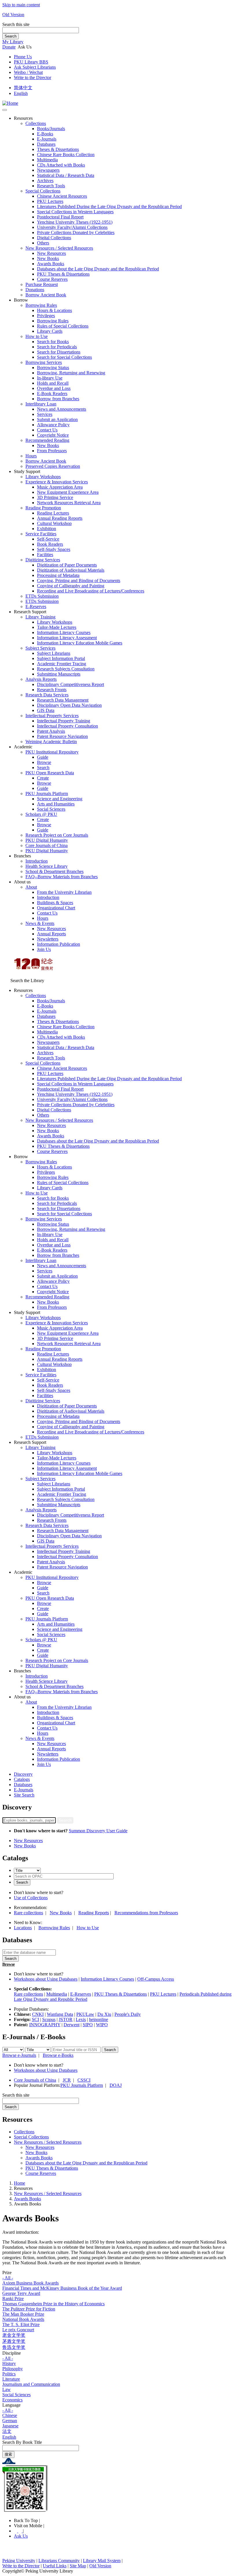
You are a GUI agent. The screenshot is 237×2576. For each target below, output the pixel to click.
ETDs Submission (42, 596)
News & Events (40, 923)
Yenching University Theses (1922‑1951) (75, 222)
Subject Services (40, 648)
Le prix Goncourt (18, 2330)
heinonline (99, 2019)
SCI (35, 2019)
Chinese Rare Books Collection (66, 155)
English (21, 93)
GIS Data (46, 710)
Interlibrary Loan (41, 404)
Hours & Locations (54, 310)
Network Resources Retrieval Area (69, 503)
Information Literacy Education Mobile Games (80, 643)
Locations (23, 1928)
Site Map (78, 2566)
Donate (9, 47)
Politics (9, 2374)
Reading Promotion (43, 508)
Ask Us (21, 2536)
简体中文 (23, 88)
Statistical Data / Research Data (66, 175)
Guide (43, 757)
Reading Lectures (53, 513)
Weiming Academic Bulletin (51, 742)
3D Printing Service (55, 497)
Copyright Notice (53, 435)
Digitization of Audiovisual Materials (71, 570)
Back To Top (26, 2520)
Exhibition (47, 529)
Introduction (37, 861)
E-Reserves (81, 1994)
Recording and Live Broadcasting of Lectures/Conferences (91, 591)
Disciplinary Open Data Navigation (69, 705)
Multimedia (47, 160)
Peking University (19, 2561)
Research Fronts (52, 690)
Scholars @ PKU (41, 814)
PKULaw (85, 2014)
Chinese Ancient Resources (62, 196)
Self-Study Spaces (54, 549)
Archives (45, 181)
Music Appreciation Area (60, 487)
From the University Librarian (64, 892)
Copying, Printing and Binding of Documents (79, 581)
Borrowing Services (44, 362)
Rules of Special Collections (63, 326)
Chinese (10, 2415)
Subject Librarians (54, 653)
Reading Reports (94, 1913)
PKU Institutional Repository (52, 752)
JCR (67, 2080)
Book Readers (50, 544)
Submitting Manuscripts (59, 674)
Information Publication (59, 944)
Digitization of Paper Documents (67, 565)
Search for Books (53, 342)
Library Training (40, 617)
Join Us (44, 949)
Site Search (24, 1795)
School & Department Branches (54, 871)
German (10, 2421)
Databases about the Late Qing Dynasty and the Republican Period (98, 269)
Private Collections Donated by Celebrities (76, 232)
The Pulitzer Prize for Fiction (29, 2309)
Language (11, 2405)
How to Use (37, 336)
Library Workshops (43, 477)
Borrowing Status (53, 368)
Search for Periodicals (57, 347)
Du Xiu (104, 2014)
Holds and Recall (53, 383)
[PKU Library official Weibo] (16, 2531)
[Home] (10, 103)
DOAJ (116, 2085)
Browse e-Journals (19, 2055)
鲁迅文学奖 (14, 2347)
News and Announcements (62, 409)
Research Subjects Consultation (66, 669)
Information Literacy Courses (64, 632)
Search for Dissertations (59, 352)
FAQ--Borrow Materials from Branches (62, 877)
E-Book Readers (52, 393)
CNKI (38, 2014)
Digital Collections (54, 238)
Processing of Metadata (58, 575)
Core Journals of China (47, 845)
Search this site (16, 24)
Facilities (45, 555)
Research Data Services (47, 695)
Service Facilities (41, 534)
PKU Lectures (50, 201)
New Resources (51, 253)
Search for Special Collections (64, 357)
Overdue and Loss (54, 388)
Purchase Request (42, 284)
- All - (8, 2278)
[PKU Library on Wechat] (118, 2489)
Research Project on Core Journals (57, 835)
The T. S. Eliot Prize (21, 2324)
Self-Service (48, 539)
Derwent (72, 2025)
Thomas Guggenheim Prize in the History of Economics (53, 2304)
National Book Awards (23, 2319)
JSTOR (66, 2019)
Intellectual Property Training (64, 721)
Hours (31, 456)
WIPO (102, 2025)
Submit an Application (57, 419)
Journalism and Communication (31, 2384)
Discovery (23, 1774)
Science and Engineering (60, 799)
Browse (44, 762)
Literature (11, 2379)
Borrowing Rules (41, 305)
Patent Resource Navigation (62, 736)
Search (11, 36)
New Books (48, 258)
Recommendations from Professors (146, 1913)
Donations (35, 290)
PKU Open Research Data (50, 773)
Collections (36, 123)
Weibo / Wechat (28, 72)
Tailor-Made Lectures (57, 627)
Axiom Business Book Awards (30, 2283)
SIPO (88, 2025)
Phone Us (23, 57)
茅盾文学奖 (14, 2341)
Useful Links (55, 2566)
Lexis (81, 2019)
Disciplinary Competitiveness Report (71, 684)
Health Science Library (47, 866)
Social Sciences (51, 809)
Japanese (10, 2426)
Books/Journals (51, 129)
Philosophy (13, 2369)
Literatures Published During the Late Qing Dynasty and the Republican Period (109, 206)
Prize (7, 2273)
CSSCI (84, 2080)
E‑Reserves (36, 606)
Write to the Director (33, 77)
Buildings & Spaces (55, 903)
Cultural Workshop (54, 523)
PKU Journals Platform (47, 793)
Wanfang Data (60, 2014)
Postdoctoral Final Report (60, 217)
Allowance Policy (53, 425)
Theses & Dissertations (58, 149)
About (31, 887)
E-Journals (24, 1790)
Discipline (12, 2353)
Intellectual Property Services (52, 716)
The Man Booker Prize (23, 2314)
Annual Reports (51, 934)
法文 (7, 2431)
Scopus (49, 2019)
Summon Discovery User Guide (98, 1831)
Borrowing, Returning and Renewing (71, 373)
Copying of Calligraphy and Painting (71, 586)
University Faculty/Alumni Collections (72, 227)
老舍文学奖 (14, 2335)
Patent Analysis (51, 731)
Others (43, 243)
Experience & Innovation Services (57, 482)
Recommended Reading (47, 440)
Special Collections (43, 191)
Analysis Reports (41, 679)
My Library (13, 42)
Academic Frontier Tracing (62, 664)
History (9, 2363)
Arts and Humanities (56, 804)
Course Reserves (52, 279)
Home (20, 2183)
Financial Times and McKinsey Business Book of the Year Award (62, 2288)
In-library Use (50, 378)
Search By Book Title (22, 2442)
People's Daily (128, 2014)
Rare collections (28, 1913)
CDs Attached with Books (61, 165)
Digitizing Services (43, 560)
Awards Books (51, 264)
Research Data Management (63, 700)
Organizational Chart (56, 908)
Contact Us (47, 430)
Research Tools (51, 186)
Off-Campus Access (156, 1979)
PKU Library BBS (31, 62)
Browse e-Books (58, 2055)
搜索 (8, 2454)
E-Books (45, 134)
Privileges (46, 316)
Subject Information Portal (61, 658)
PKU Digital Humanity (47, 840)
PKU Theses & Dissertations (63, 274)
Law (7, 2389)
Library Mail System (102, 2561)
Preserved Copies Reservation (53, 466)
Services (45, 414)
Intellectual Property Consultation (67, 726)
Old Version (13, 15)
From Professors (52, 451)
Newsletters (48, 939)
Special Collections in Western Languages (75, 212)
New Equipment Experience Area (68, 492)
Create (43, 778)
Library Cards (50, 331)
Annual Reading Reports (60, 518)
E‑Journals (47, 139)
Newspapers (48, 170)
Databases (46, 144)
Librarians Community (59, 2561)
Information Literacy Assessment (67, 638)
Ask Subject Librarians (35, 67)
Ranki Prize (13, 2299)
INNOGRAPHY (45, 2025)
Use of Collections (31, 1898)
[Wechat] (21, 2531)
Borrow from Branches (58, 399)
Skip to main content (21, 5)
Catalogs (22, 1779)
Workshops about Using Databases (46, 1979)
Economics (12, 2400)
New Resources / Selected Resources (59, 248)
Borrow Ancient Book (46, 295)
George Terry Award (21, 2293)
